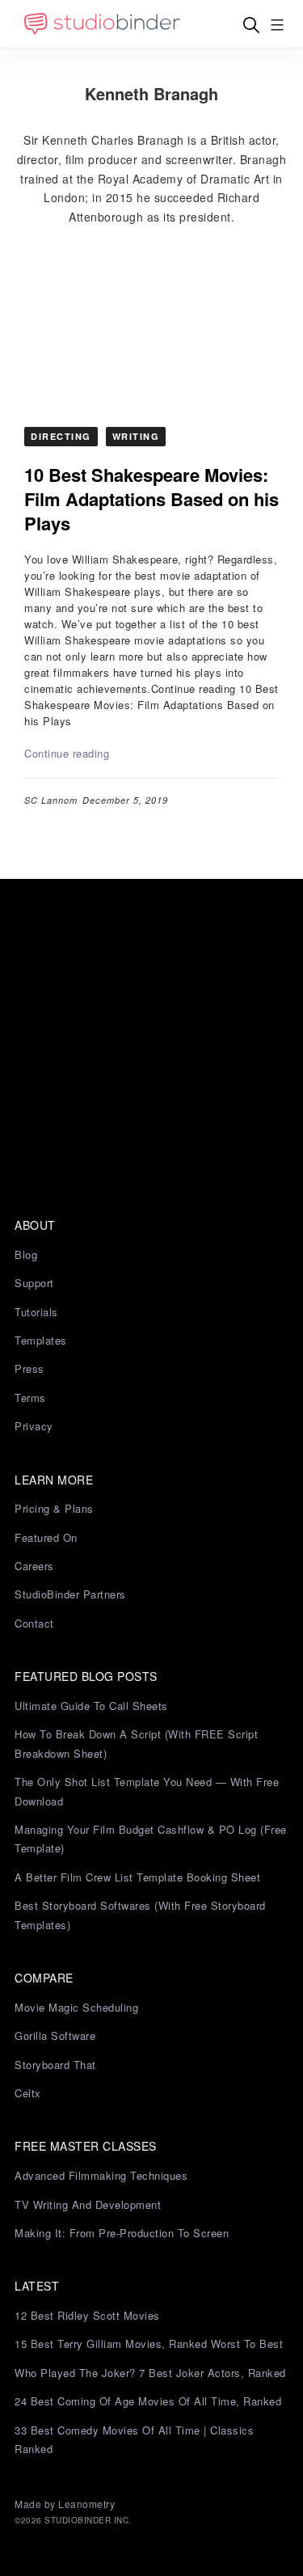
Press (29, 1368)
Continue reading (67, 753)
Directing (61, 436)
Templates (41, 1340)
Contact (34, 1623)
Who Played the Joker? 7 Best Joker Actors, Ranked (150, 2373)
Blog (26, 1254)
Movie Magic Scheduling (76, 2007)
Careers (34, 1566)
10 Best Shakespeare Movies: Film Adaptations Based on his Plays (151, 499)
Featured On (46, 1537)
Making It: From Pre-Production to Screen (122, 2233)
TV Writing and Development (88, 2204)
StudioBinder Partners (70, 1594)
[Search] (251, 25)
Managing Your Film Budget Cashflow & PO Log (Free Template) (151, 1839)
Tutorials (36, 1312)
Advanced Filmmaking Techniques (101, 2175)
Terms (30, 1398)
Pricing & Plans (54, 1508)
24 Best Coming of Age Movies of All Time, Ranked (148, 2401)
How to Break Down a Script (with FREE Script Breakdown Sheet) (136, 1743)
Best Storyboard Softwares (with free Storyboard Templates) (140, 1915)
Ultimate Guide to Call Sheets (91, 1706)
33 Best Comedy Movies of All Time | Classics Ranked (134, 2439)
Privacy (34, 1426)
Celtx (28, 2093)
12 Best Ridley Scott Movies (87, 2315)
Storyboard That (55, 2065)
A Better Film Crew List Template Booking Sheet (137, 1877)
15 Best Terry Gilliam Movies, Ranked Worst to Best (149, 2344)
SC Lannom (51, 800)
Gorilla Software (55, 2035)
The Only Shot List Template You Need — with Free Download (147, 1791)
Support (34, 1283)
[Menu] (277, 25)
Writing (136, 436)
